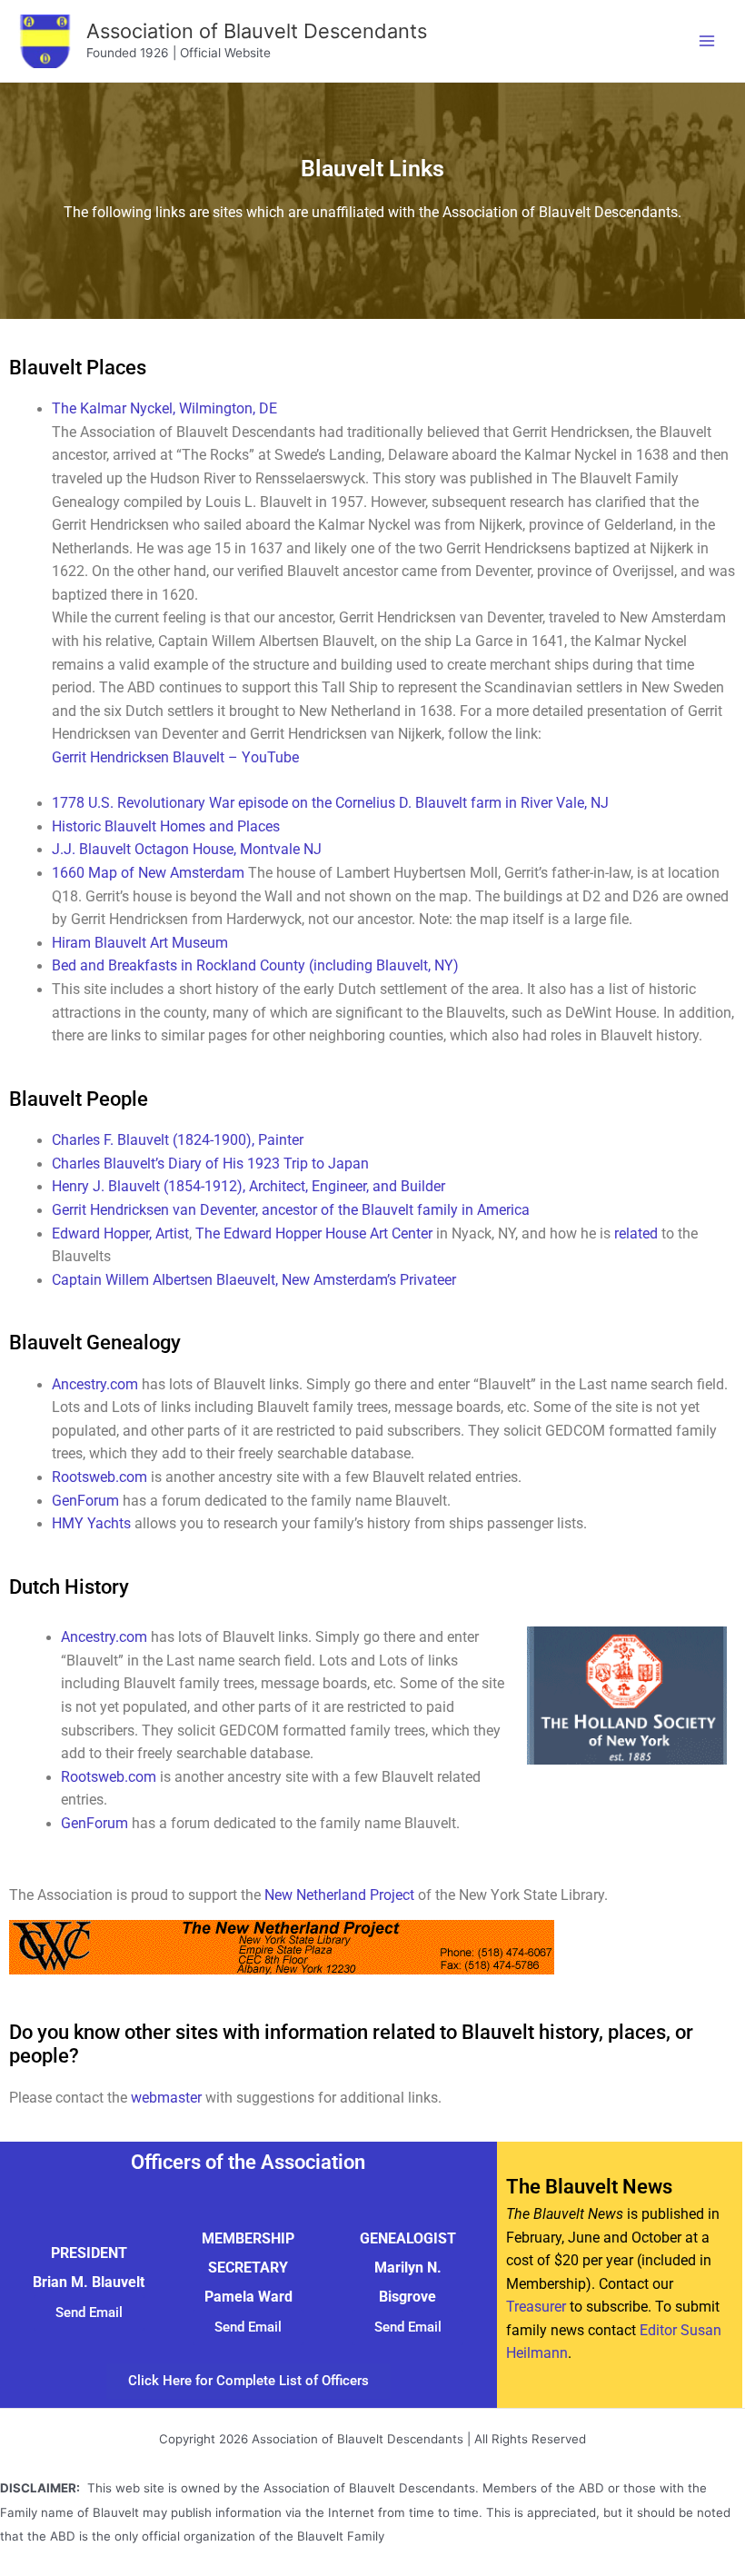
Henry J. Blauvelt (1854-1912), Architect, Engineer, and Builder (248, 1187)
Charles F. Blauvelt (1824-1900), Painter (178, 1140)
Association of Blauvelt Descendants (257, 31)
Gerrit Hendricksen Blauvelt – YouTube (175, 758)
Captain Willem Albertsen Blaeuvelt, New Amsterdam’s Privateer (254, 1280)
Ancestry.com (95, 1385)
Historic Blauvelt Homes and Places (166, 827)
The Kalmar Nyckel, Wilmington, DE (164, 409)
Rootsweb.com (99, 1477)
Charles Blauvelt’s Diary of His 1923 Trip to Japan (210, 1164)
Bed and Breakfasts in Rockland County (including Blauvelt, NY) (255, 966)
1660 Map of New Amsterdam (148, 873)
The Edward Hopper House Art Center (314, 1234)
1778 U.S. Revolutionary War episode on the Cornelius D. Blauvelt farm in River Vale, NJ (330, 803)
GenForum (85, 1501)
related (636, 1234)
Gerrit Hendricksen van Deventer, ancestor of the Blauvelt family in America (291, 1210)
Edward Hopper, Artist (120, 1234)
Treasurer (536, 2307)
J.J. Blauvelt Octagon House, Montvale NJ (187, 850)
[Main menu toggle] (707, 40)
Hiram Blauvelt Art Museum (140, 943)
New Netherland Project (341, 1895)
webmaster (166, 2098)
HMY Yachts (91, 1524)
